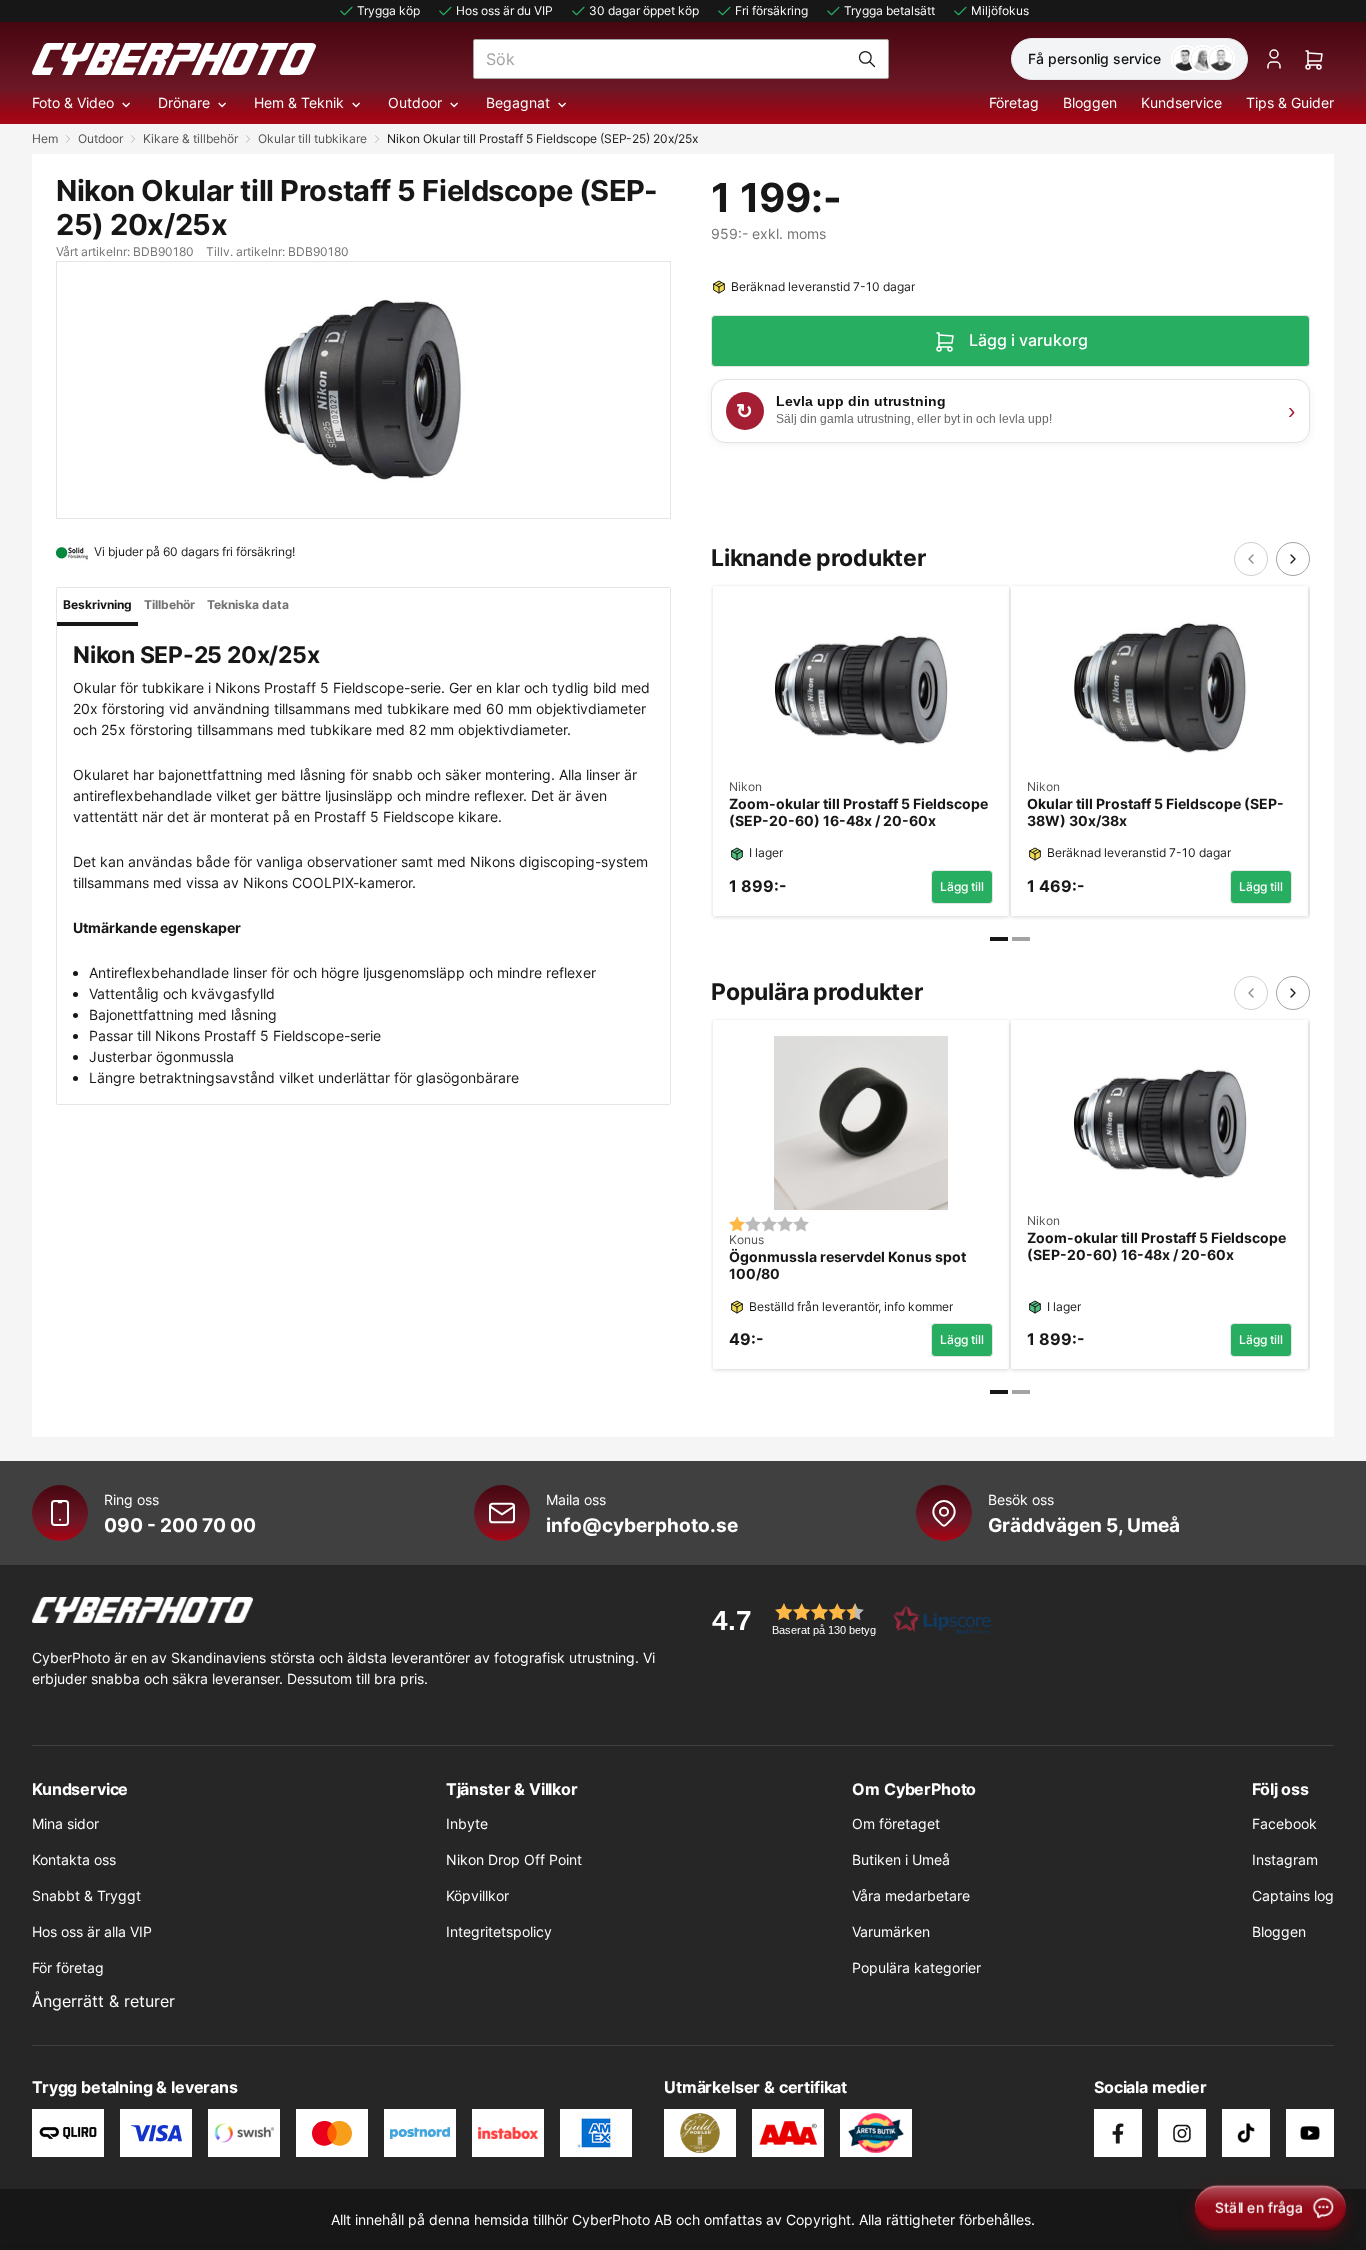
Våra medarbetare (911, 1895)
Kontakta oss (74, 1859)
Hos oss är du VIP (504, 10)
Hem (45, 138)
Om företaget (896, 1823)
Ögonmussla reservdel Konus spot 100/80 (847, 1265)
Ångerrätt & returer (103, 2001)
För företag (68, 1967)
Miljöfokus (1000, 10)
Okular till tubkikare (312, 138)
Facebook (1284, 1823)
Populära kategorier (916, 1967)
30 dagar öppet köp (644, 10)
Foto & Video (73, 102)
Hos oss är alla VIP (92, 1931)
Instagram (1285, 1859)
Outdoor (415, 102)
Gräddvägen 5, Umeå (1084, 1525)
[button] (845, 1619)
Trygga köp (388, 10)
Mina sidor (65, 1823)
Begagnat (518, 102)
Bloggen (1090, 102)
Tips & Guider (1290, 102)
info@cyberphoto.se (642, 1525)
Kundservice (1181, 102)
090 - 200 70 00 (180, 1525)
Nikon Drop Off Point (514, 1859)
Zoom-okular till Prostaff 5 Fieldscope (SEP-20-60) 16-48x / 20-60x (858, 812)
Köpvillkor (477, 1895)
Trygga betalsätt (889, 10)
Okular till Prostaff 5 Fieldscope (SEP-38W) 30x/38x (1155, 812)
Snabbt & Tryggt (86, 1895)
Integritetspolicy (499, 1931)
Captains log (1293, 1895)
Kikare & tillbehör (190, 138)
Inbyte (467, 1823)
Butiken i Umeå (901, 1859)
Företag (1014, 102)
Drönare (184, 102)
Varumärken (891, 1931)
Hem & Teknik (299, 102)
